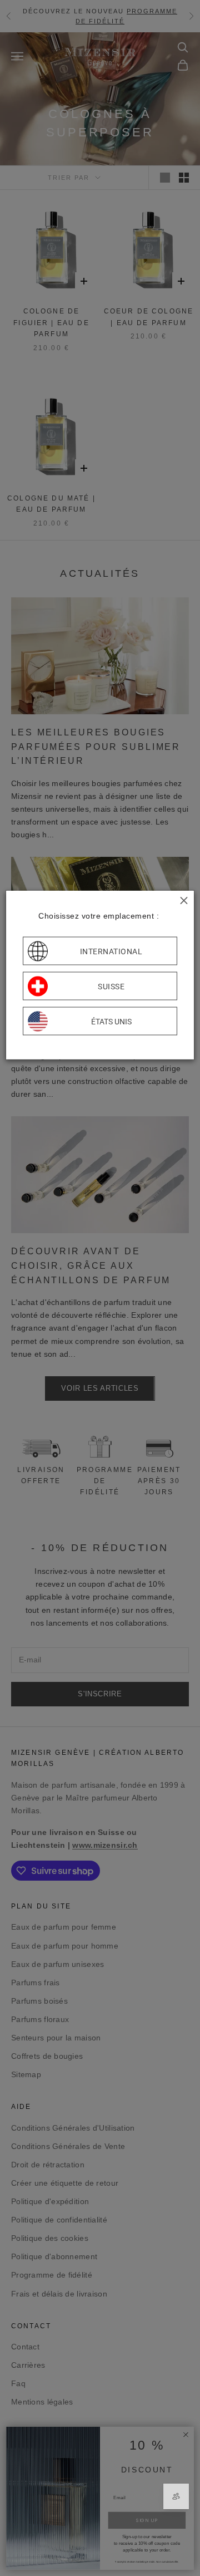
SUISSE (111, 986)
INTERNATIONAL (111, 951)
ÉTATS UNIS (111, 1021)
